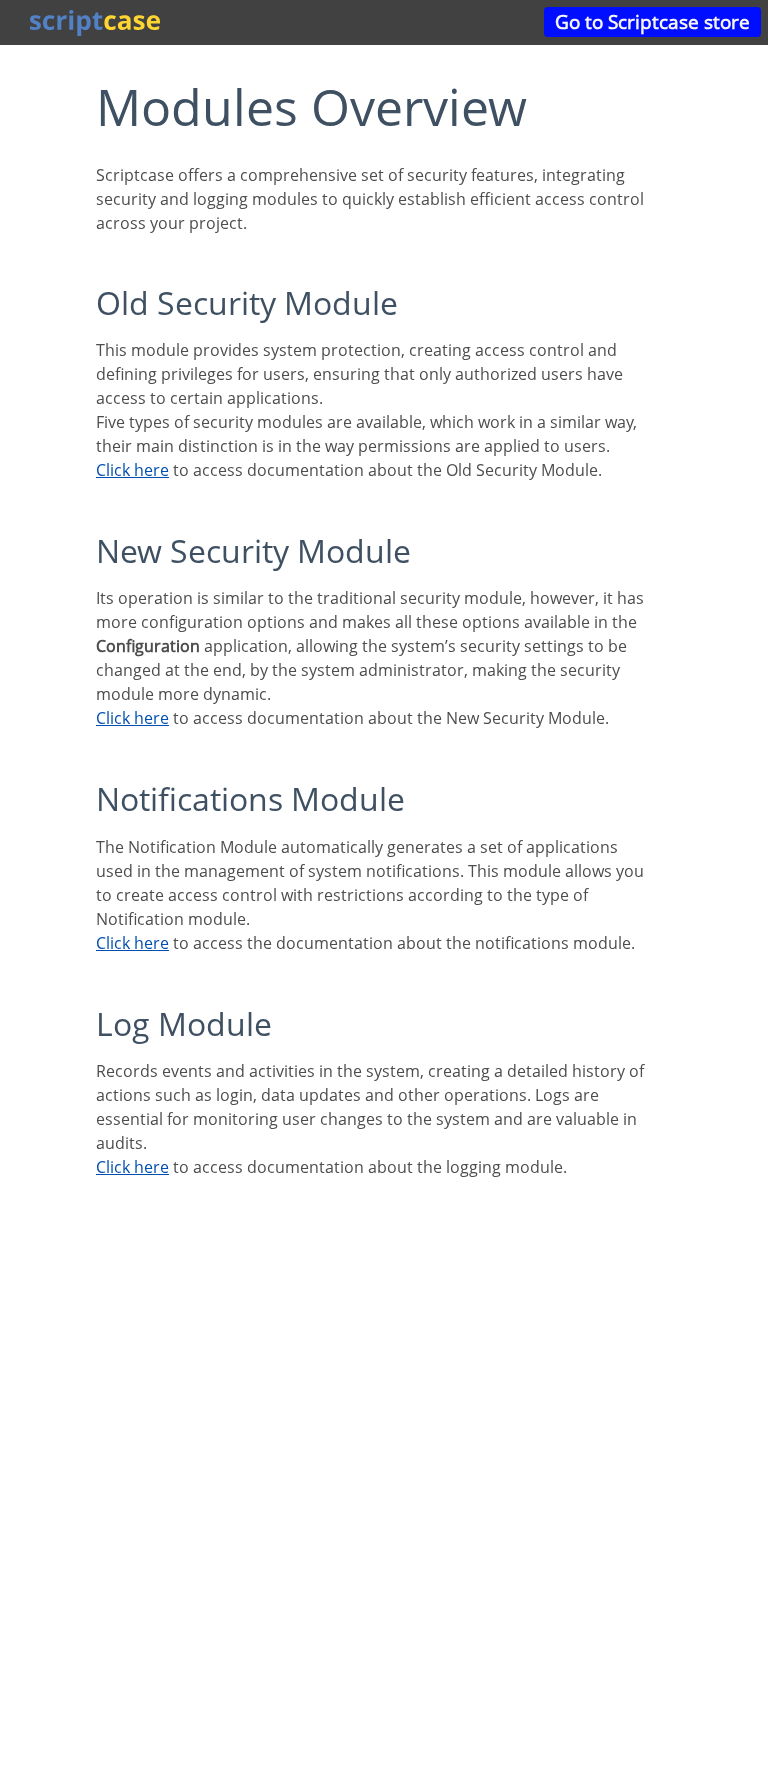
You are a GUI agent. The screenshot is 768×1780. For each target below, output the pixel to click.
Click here (132, 470)
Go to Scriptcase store (652, 21)
